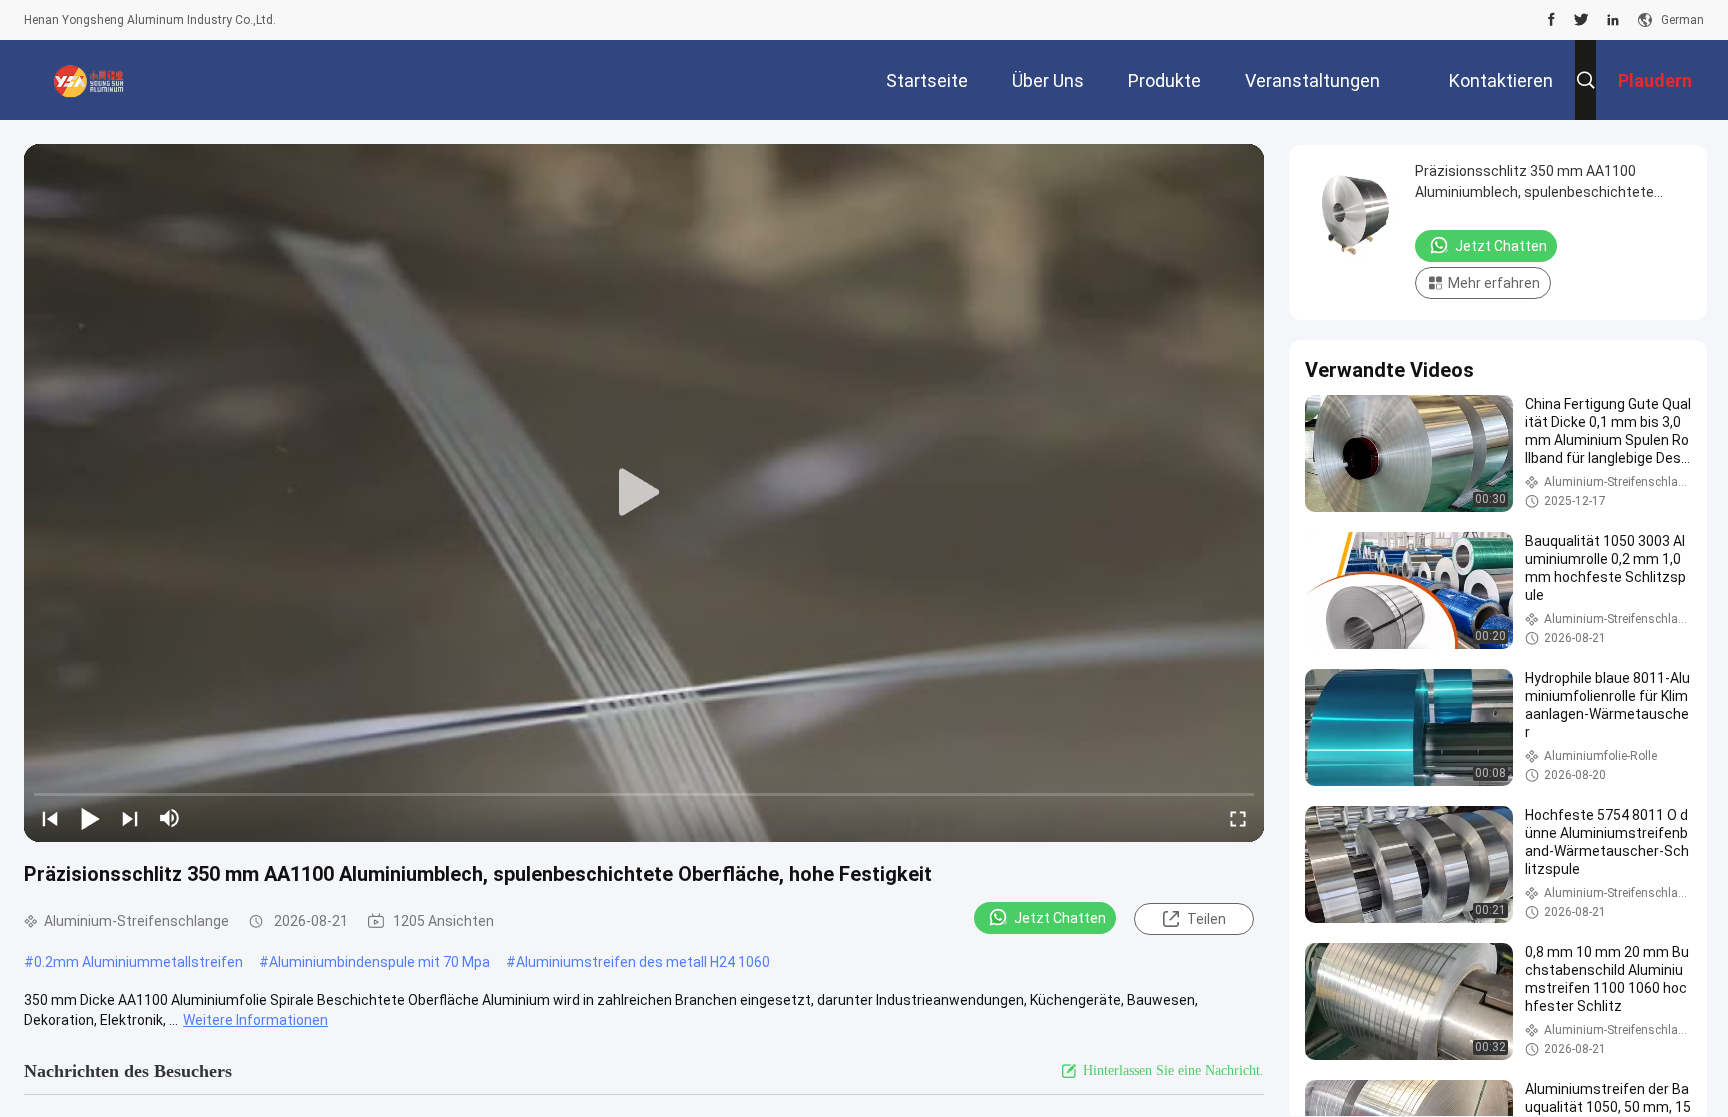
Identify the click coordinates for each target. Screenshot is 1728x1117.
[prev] (50, 818)
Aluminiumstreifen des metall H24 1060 (643, 962)
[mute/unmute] (170, 818)
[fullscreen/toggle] (1238, 818)
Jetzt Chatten (1060, 918)
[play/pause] (90, 818)
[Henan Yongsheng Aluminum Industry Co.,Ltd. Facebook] (1551, 20)
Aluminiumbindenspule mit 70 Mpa (379, 962)
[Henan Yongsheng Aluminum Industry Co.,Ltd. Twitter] (1581, 20)
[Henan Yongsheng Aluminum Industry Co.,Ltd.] (89, 80)
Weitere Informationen (255, 1020)
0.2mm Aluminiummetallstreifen (138, 962)
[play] (644, 493)
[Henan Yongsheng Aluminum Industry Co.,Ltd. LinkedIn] (1613, 20)
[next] (130, 818)
